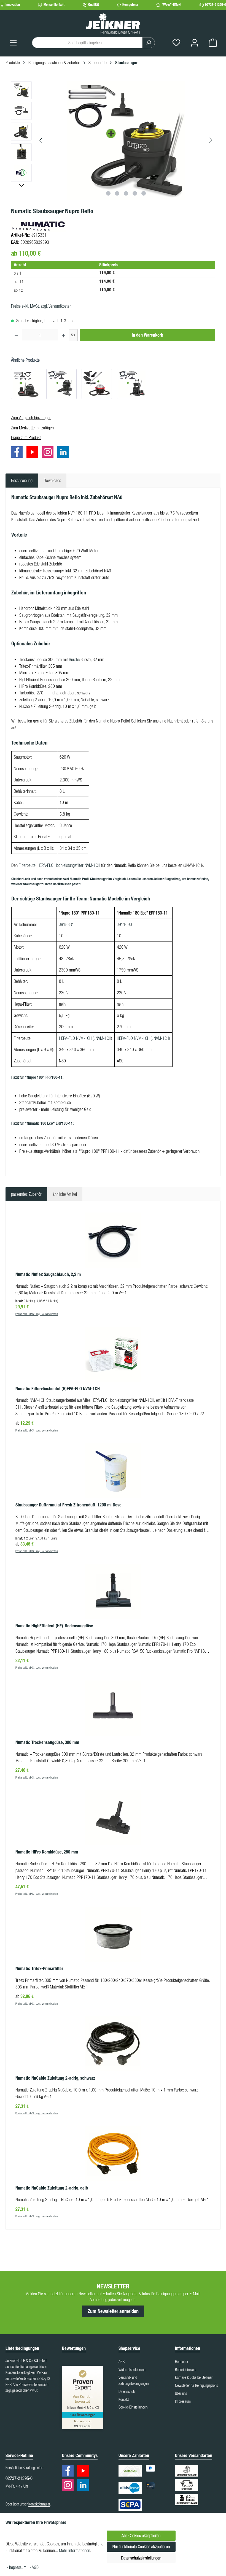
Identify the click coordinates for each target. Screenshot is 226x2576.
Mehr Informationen (75, 2550)
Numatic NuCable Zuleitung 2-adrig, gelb (52, 2188)
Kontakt (124, 2399)
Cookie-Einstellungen (133, 2407)
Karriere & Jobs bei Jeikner (194, 2377)
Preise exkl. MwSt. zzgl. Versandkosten (41, 306)
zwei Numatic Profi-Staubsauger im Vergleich (94, 879)
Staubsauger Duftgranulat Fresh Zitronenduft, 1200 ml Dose (68, 1505)
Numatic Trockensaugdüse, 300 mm (47, 1742)
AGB (122, 2362)
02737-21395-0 (216, 5)
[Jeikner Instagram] (49, 453)
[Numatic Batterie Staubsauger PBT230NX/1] (132, 384)
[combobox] (87, 43)
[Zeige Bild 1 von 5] (108, 193)
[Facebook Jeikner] (18, 453)
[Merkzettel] (176, 43)
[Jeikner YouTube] (34, 453)
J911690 (124, 924)
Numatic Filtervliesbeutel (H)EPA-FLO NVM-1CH (58, 1389)
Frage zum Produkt (26, 437)
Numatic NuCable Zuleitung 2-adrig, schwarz (55, 2078)
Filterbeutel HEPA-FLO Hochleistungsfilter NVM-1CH (59, 865)
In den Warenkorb (147, 335)
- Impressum (17, 2567)
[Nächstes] (211, 140)
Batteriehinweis (186, 2370)
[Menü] (13, 43)
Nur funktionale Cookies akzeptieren (141, 2547)
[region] (113, 140)
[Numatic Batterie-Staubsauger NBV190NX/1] (26, 384)
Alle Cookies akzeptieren (141, 2536)
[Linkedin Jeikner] (64, 453)
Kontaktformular (39, 2504)
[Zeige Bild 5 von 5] (144, 193)
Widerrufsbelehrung (132, 2370)
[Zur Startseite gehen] (113, 23)
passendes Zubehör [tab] (26, 1194)
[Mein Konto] (195, 43)
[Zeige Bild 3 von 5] (126, 193)
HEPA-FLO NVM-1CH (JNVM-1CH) (143, 1038)
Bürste (74, 659)
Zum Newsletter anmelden (113, 2311)
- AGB (34, 2567)
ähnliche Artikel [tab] (65, 1194)
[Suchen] (149, 43)
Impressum (183, 2401)
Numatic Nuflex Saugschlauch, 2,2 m (48, 1274)
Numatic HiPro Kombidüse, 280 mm (47, 1852)
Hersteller (182, 2362)
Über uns (181, 2393)
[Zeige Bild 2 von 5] (117, 193)
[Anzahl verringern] (16, 335)
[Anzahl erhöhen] (64, 335)
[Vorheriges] (41, 140)
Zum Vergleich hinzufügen (31, 418)
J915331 (67, 924)
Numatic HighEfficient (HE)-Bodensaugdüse (54, 1626)
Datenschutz (127, 2391)
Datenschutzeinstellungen (141, 2558)
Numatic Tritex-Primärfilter (39, 1968)
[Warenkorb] (213, 43)
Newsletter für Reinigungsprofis (197, 2385)
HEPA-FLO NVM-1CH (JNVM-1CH (85, 1038)
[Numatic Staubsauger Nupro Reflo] (126, 140)
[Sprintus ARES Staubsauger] (97, 384)
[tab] (22, 480)
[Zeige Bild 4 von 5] (135, 193)
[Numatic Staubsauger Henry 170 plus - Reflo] (61, 384)
